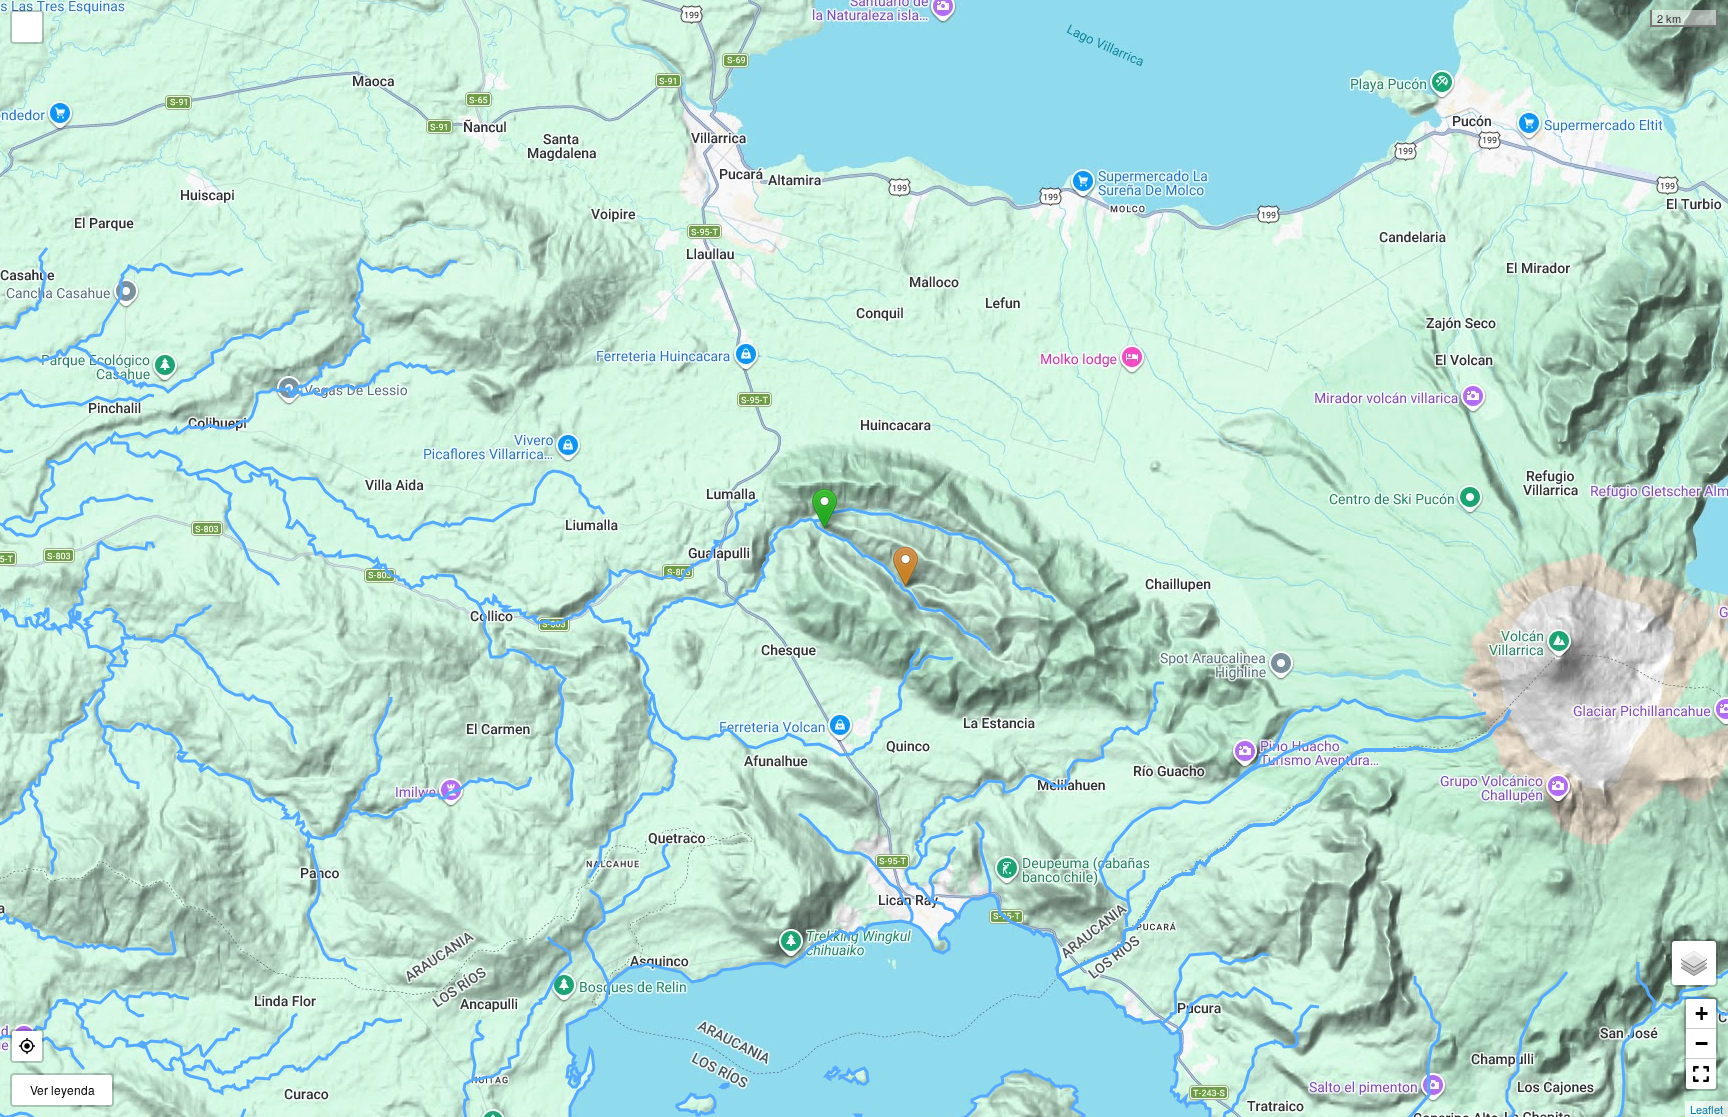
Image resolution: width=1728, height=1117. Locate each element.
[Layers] (1694, 963)
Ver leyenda (62, 1089)
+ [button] (1701, 1013)
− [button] (1701, 1043)
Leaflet (1706, 1109)
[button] (27, 1046)
